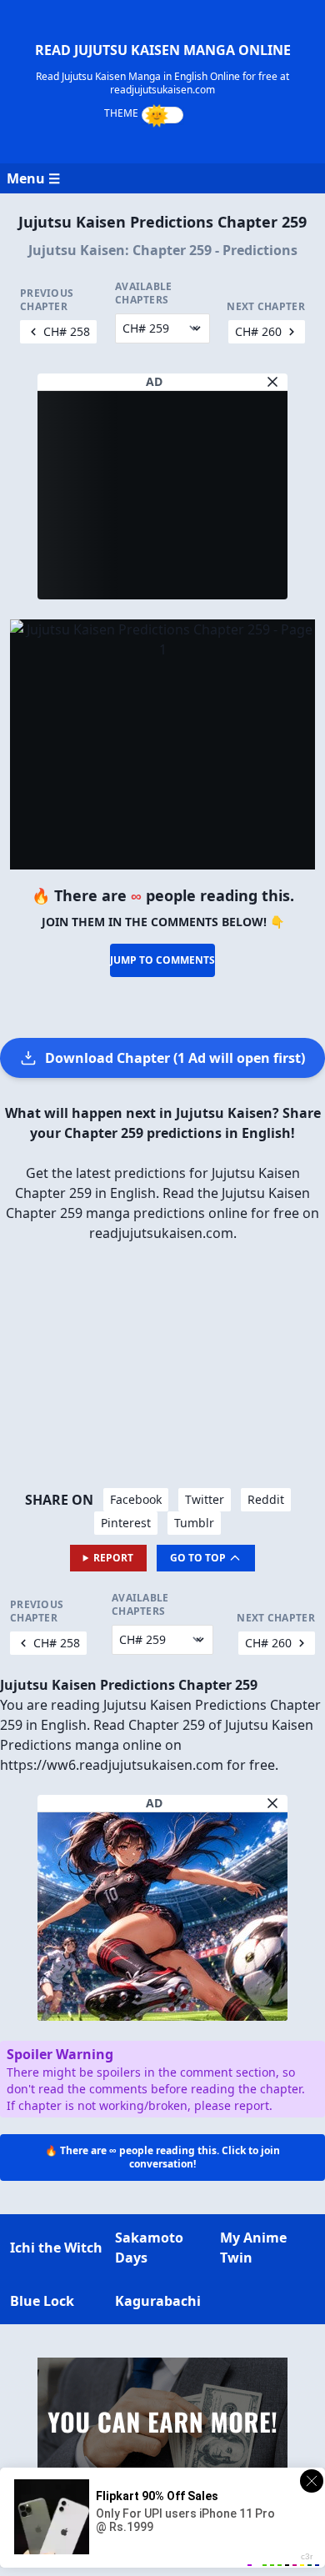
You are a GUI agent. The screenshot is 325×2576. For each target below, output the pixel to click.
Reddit (266, 1499)
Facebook (136, 1499)
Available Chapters (144, 293)
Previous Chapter (47, 300)
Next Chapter (266, 307)
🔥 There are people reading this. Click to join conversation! (162, 2157)
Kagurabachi (158, 2301)
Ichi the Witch (56, 2248)
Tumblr (194, 1523)
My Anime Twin (253, 2248)
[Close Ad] (272, 382)
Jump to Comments (162, 960)
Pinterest (126, 1523)
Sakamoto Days (149, 2248)
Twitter (205, 1499)
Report (113, 1558)
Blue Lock (42, 2301)
